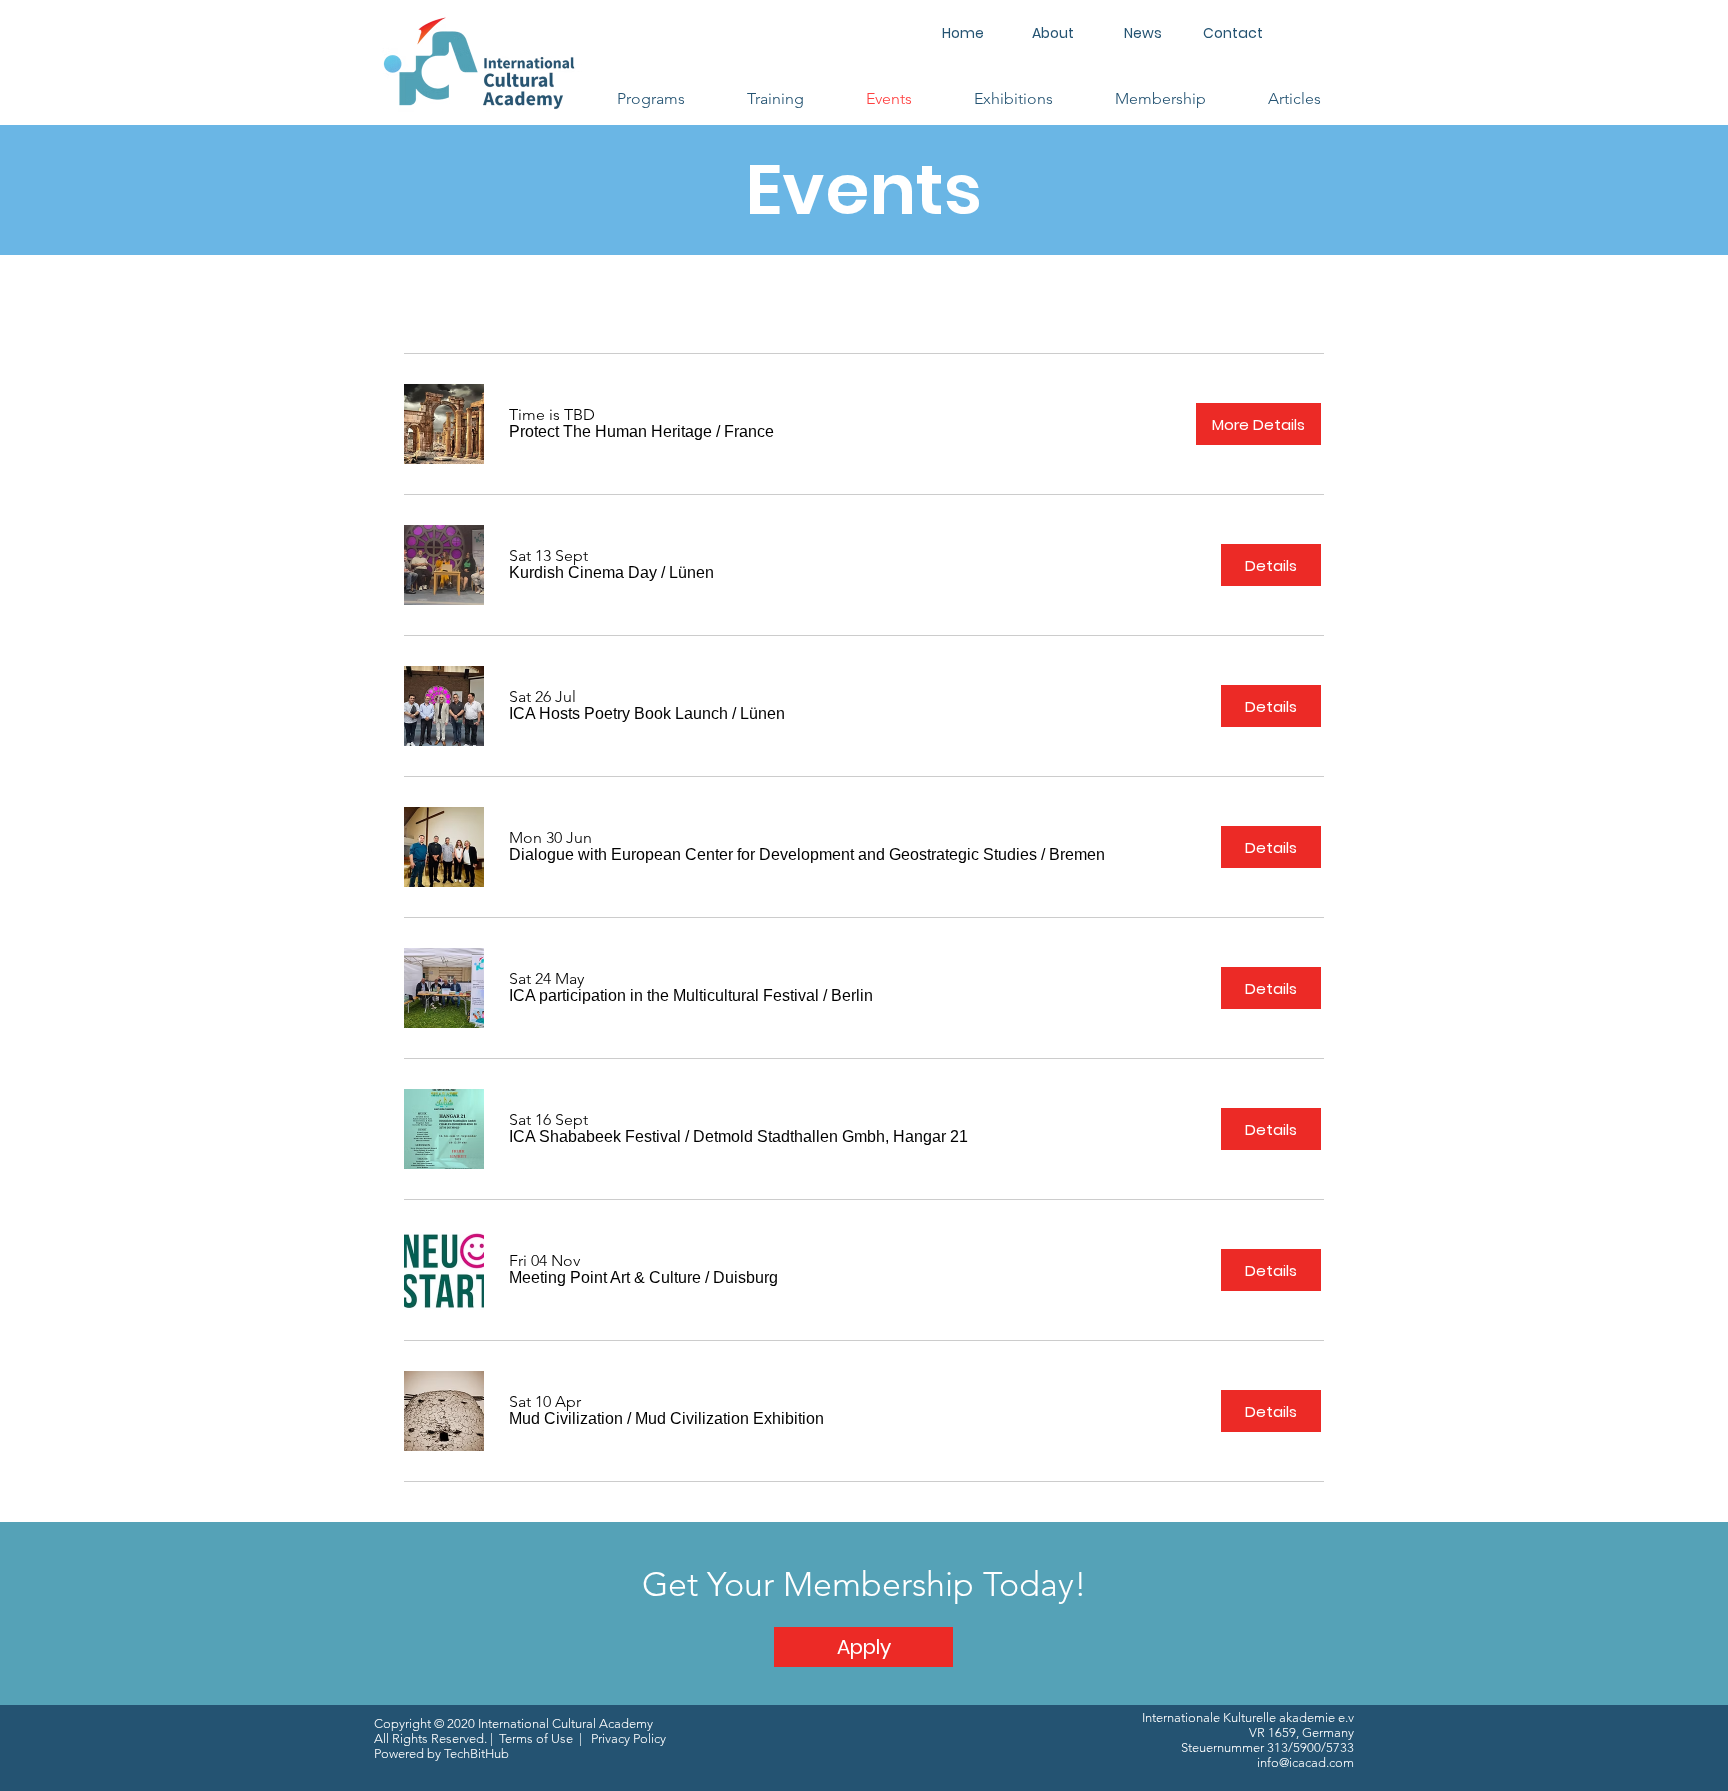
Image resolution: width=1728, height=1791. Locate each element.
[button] (651, 98)
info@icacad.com (1305, 1762)
